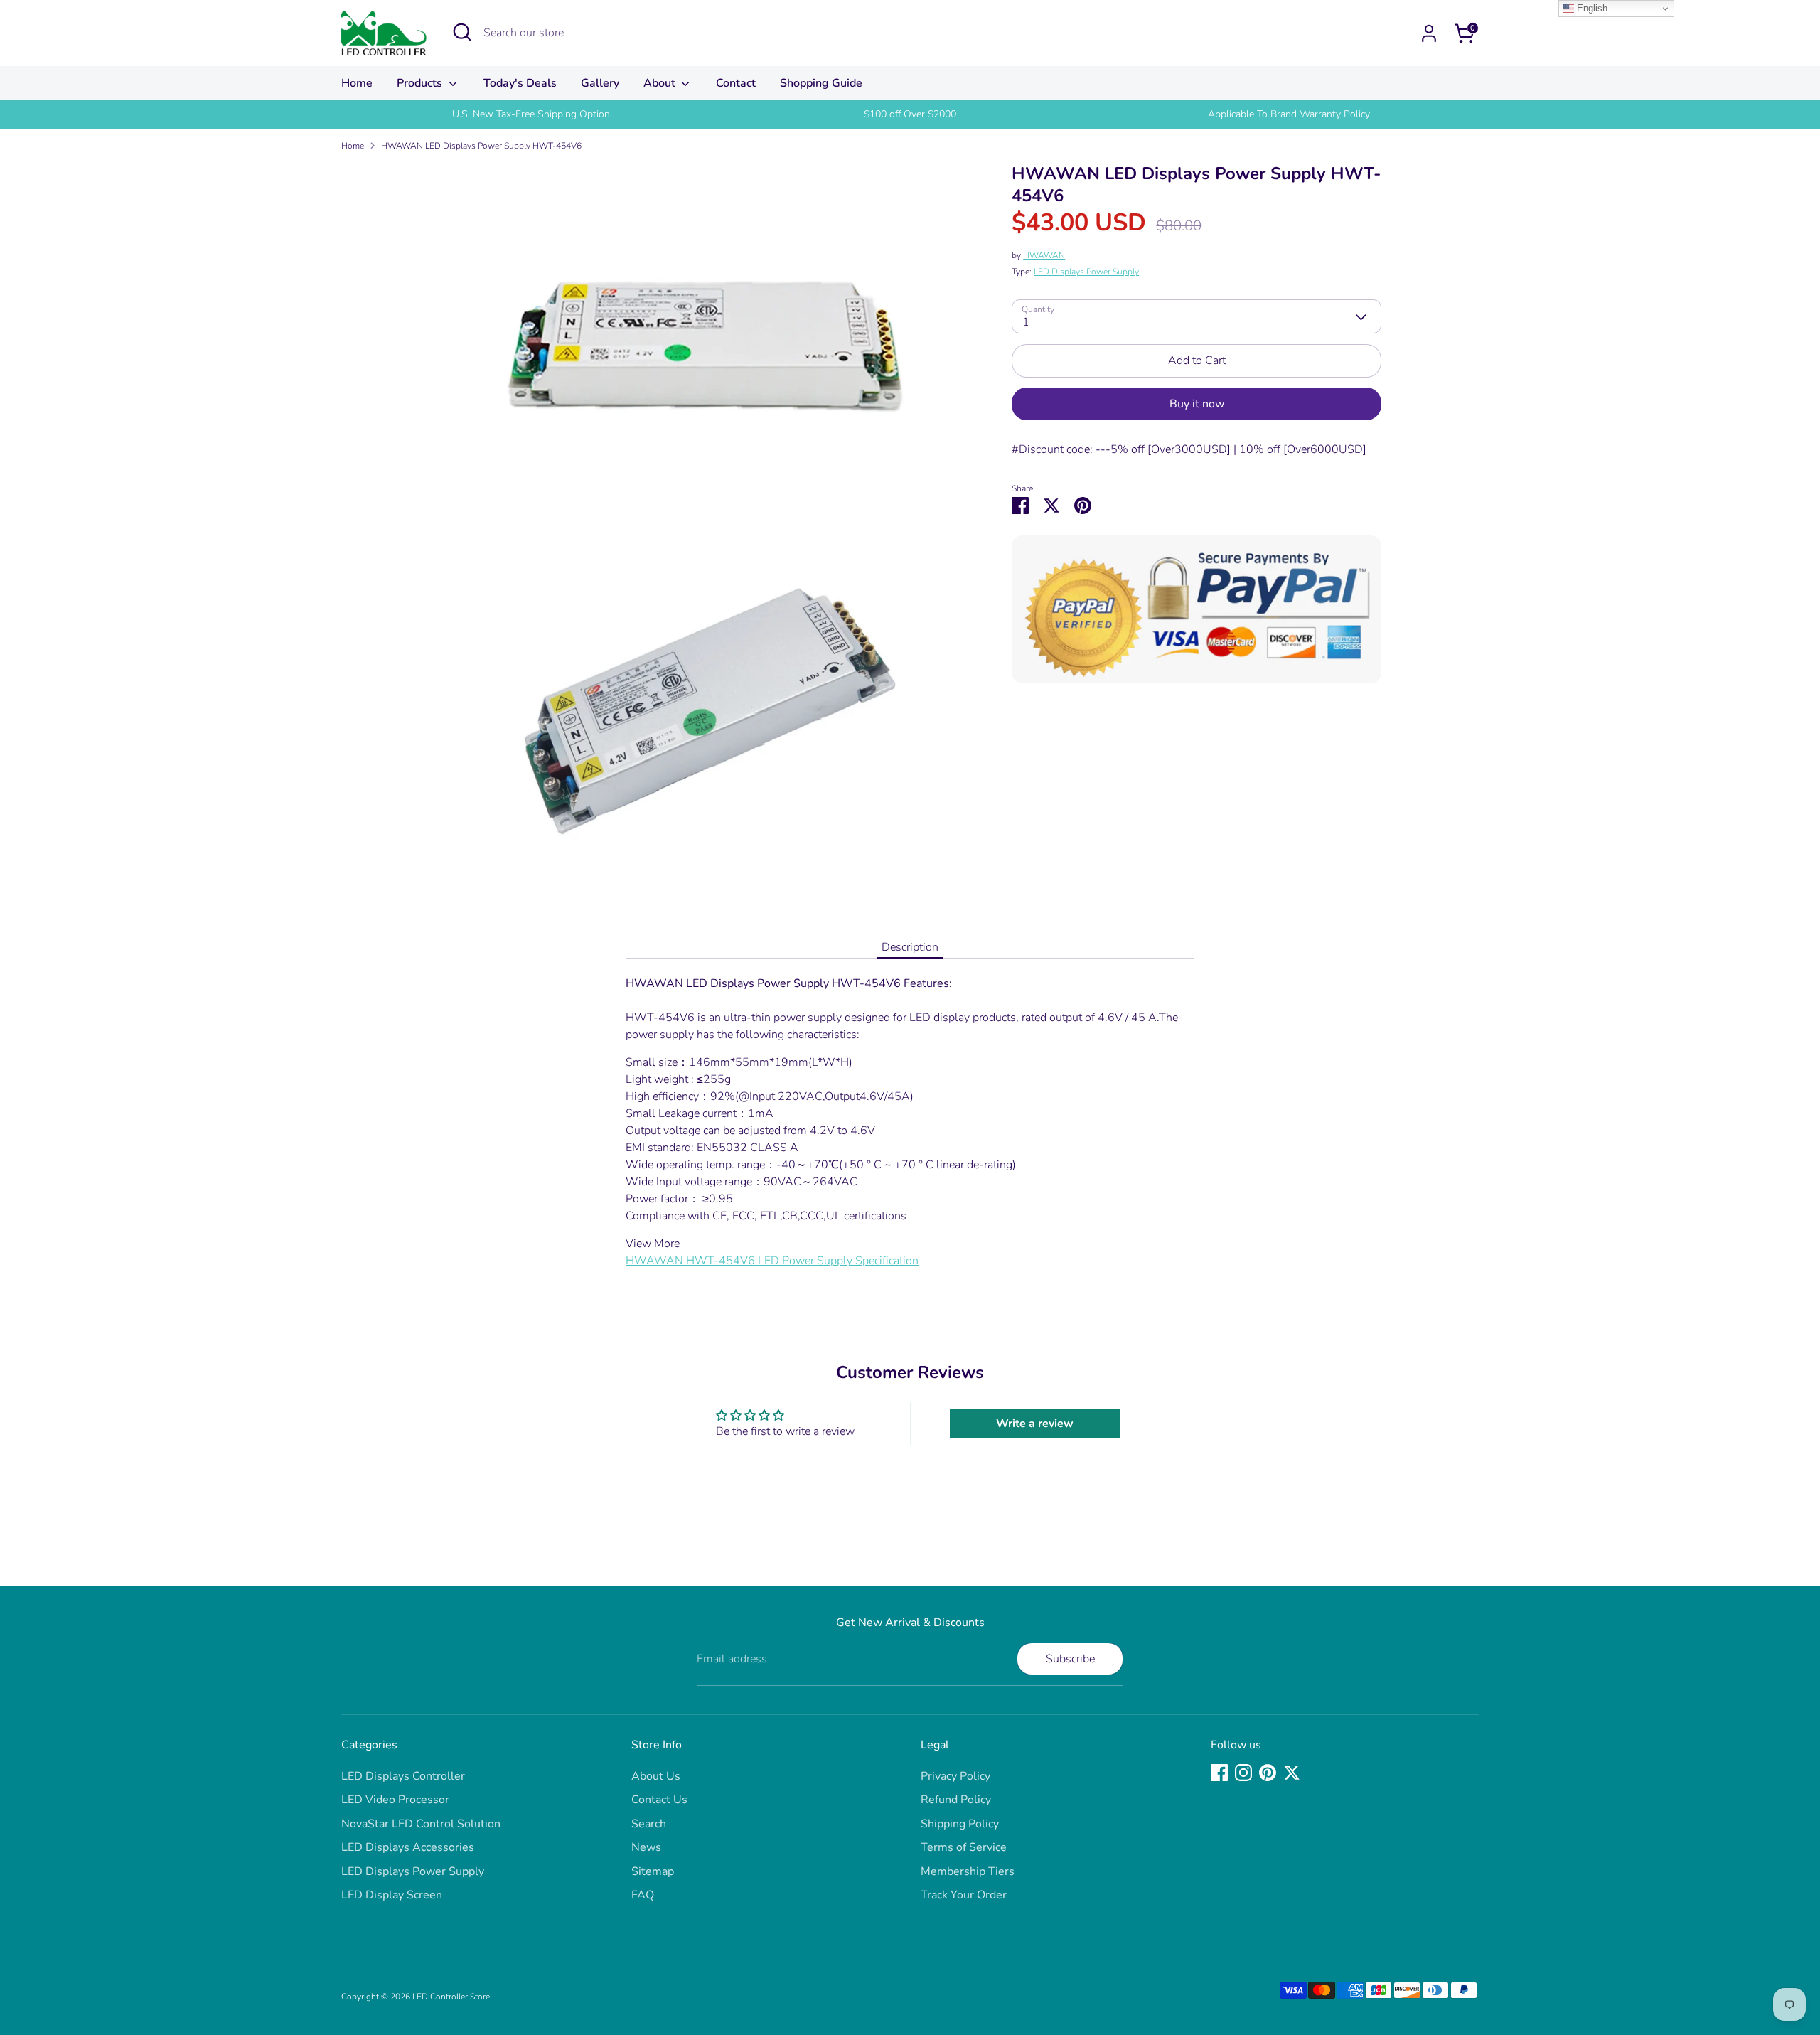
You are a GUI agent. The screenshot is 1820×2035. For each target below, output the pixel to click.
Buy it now (1197, 404)
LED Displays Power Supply (1086, 272)
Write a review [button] (1035, 1424)
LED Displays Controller (403, 1776)
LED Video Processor (395, 1800)
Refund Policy (956, 1800)
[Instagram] (1243, 1773)
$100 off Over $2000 (910, 114)
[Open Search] (462, 32)
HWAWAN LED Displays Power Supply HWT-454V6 (481, 146)
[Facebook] (1219, 1773)
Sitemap (653, 1871)
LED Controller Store (451, 1997)
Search (649, 1824)
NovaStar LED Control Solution (421, 1824)
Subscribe (1070, 1659)
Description (910, 947)
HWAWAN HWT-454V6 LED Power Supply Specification (772, 1261)
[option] (531, 114)
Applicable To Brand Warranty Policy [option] (1289, 114)
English (1591, 8)
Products (421, 83)
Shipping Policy (960, 1824)
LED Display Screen (392, 1895)
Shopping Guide (821, 83)
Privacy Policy (955, 1776)
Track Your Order (964, 1895)
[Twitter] (1292, 1773)
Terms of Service (964, 1847)
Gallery (600, 83)
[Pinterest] (1268, 1773)
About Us (656, 1776)
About (661, 83)
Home (357, 83)
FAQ (643, 1895)
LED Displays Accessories (408, 1847)
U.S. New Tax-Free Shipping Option (531, 114)
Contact (736, 83)
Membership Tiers (968, 1871)
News (646, 1847)
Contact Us (659, 1800)
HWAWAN (1044, 256)
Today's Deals (520, 83)
